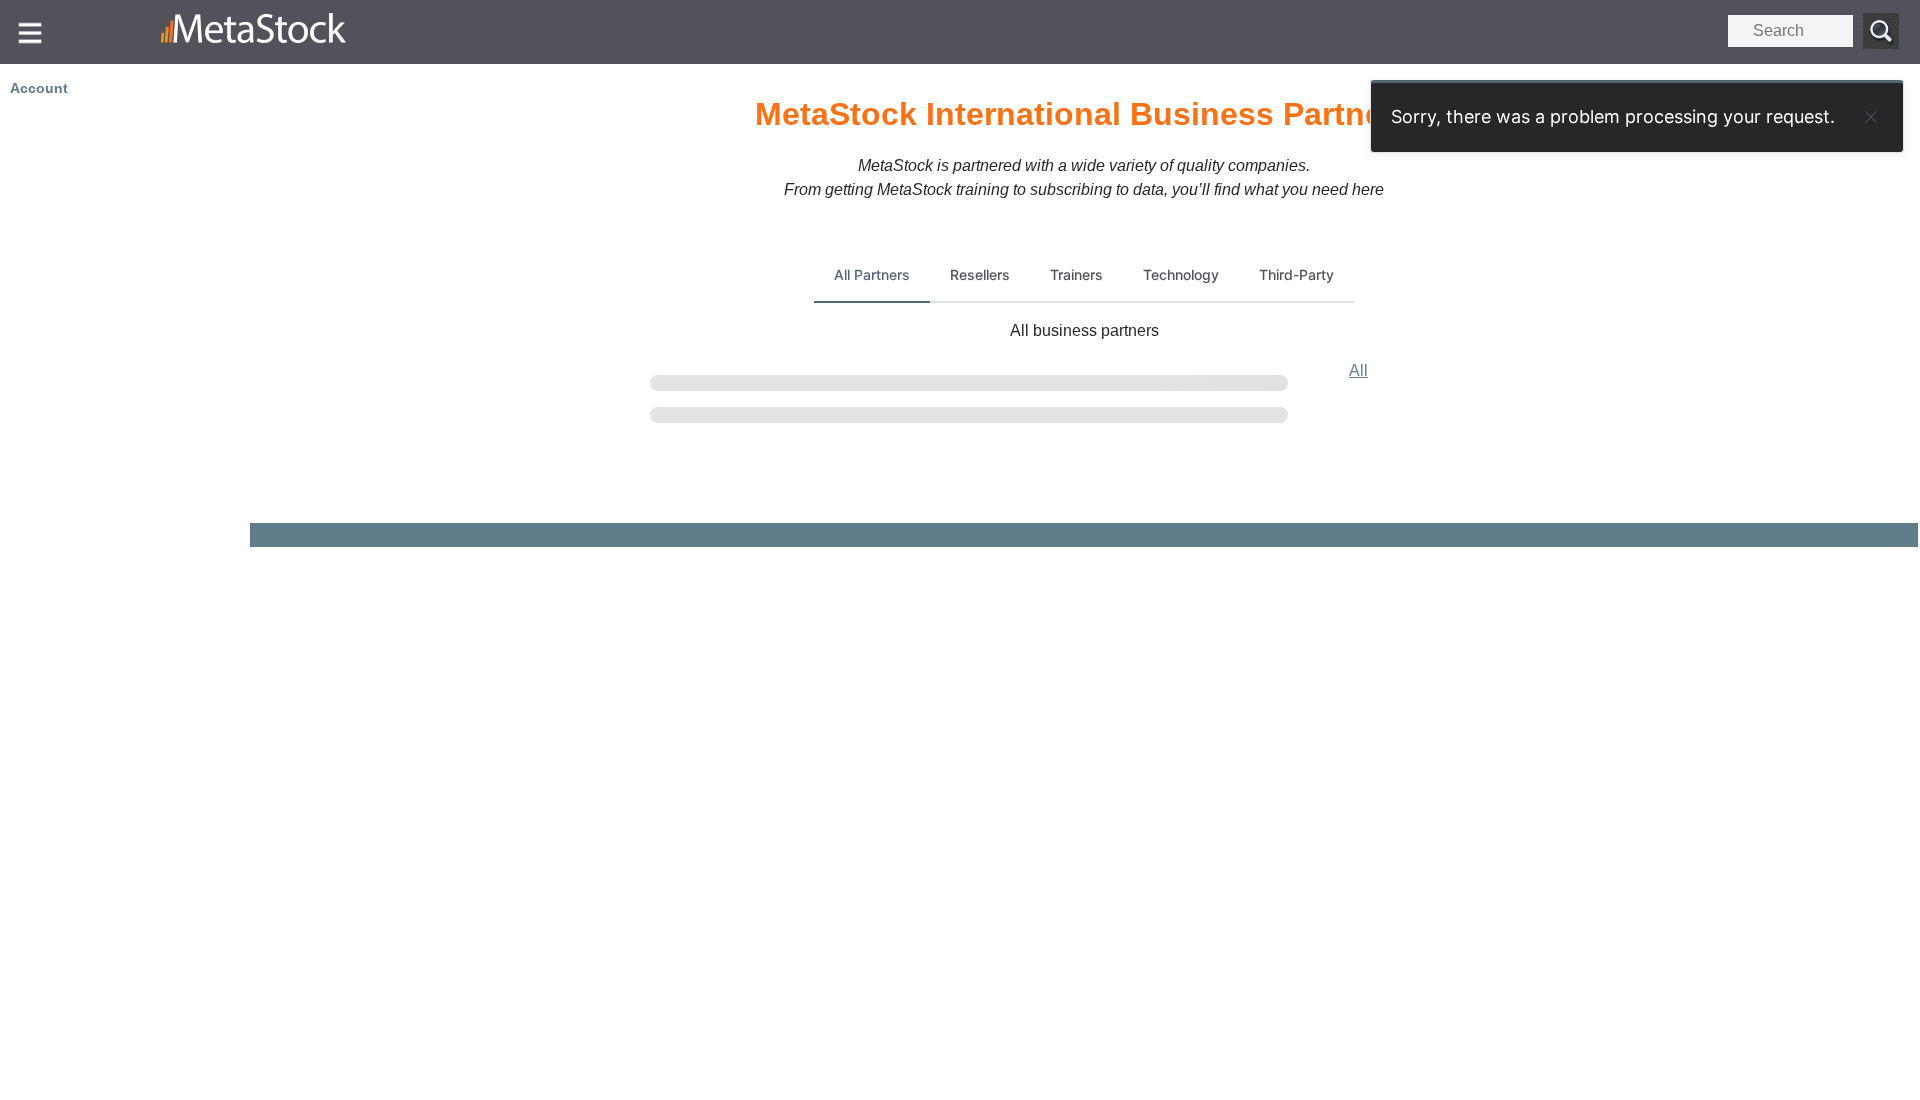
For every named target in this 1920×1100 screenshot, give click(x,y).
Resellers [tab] (980, 274)
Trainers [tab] (1076, 274)
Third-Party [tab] (1296, 274)
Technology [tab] (1181, 274)
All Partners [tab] (872, 274)
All (1358, 370)
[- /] (307, 32)
